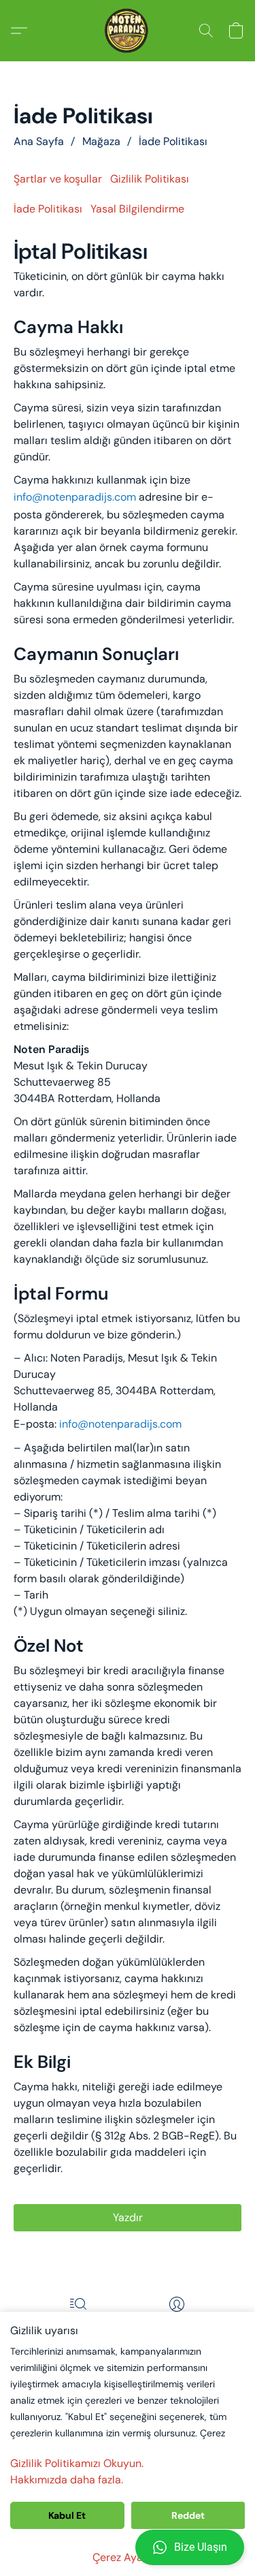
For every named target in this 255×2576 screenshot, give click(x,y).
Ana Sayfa (39, 141)
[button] (128, 2547)
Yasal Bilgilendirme (137, 209)
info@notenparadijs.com (75, 497)
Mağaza (101, 141)
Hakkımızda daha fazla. (67, 2480)
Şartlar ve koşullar (58, 179)
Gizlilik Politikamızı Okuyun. (77, 2463)
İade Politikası (173, 141)
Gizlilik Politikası (150, 179)
